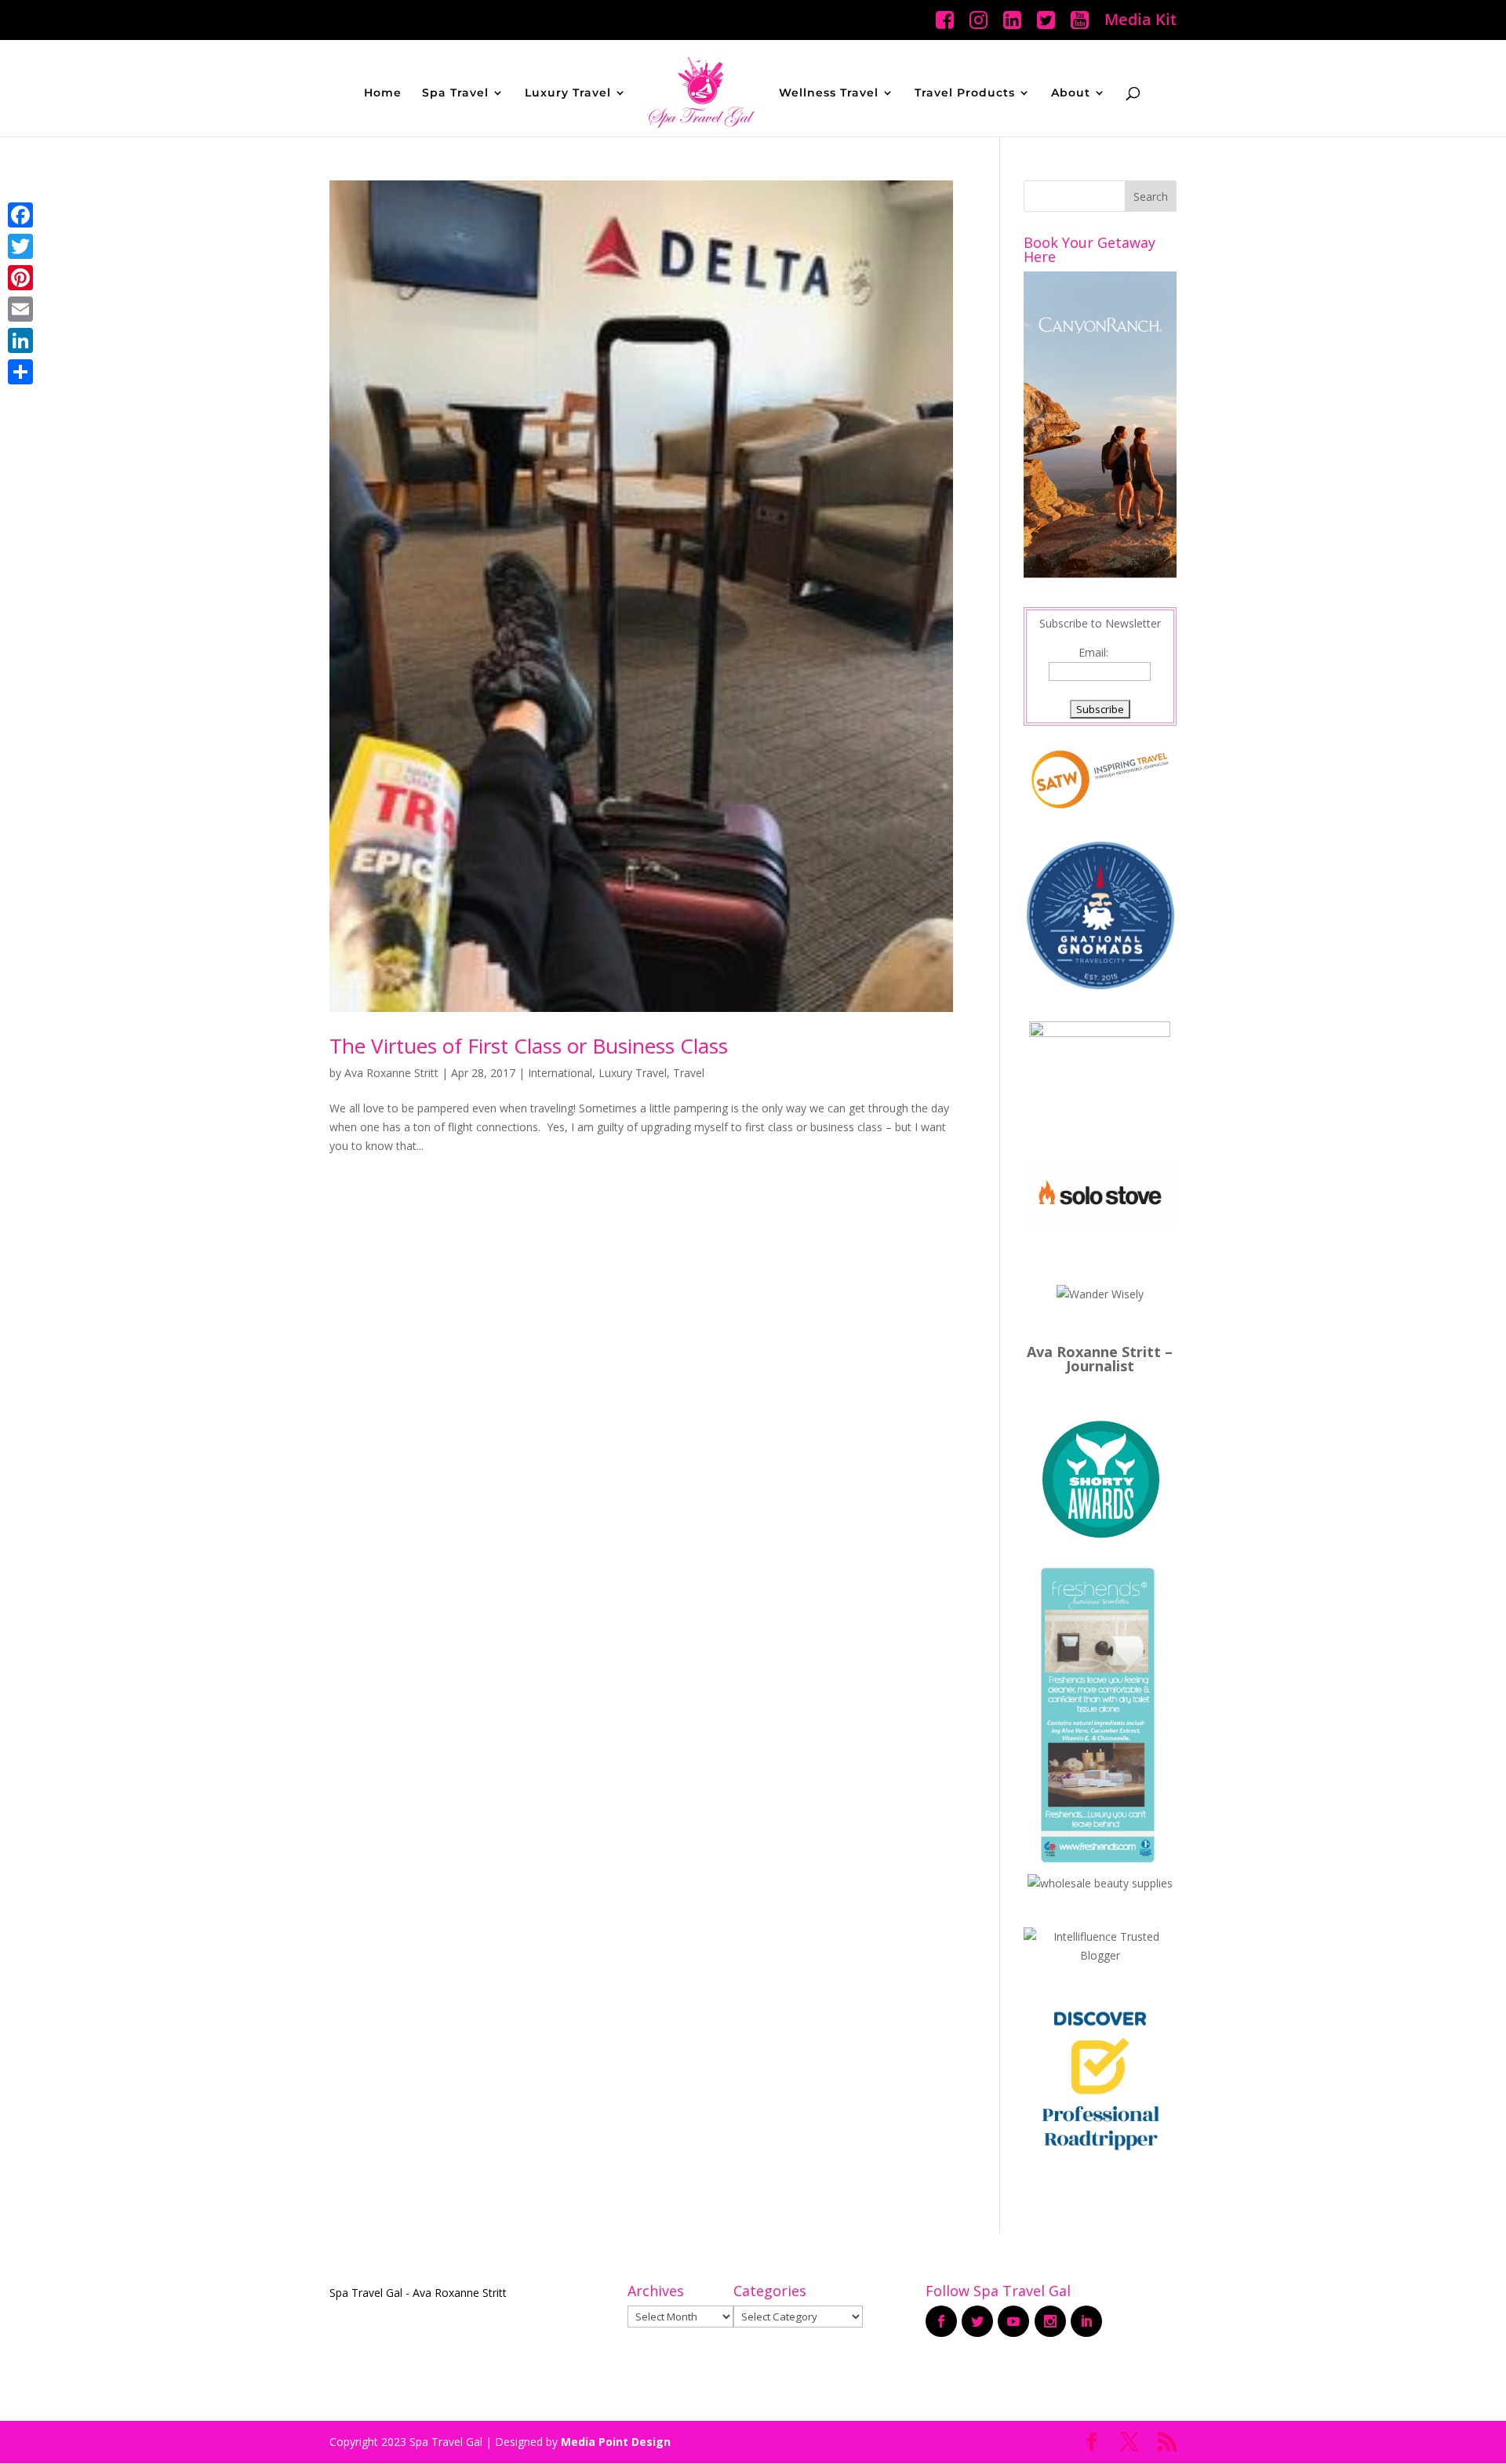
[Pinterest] (20, 278)
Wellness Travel (829, 93)
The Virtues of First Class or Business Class (529, 1046)
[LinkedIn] (20, 340)
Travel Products (965, 93)
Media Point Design (616, 2442)
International (560, 1073)
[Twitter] (20, 246)
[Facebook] (20, 215)
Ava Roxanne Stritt (391, 1073)
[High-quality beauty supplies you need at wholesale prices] (1100, 1883)
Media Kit (1140, 21)
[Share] (20, 372)
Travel (689, 1073)
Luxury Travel (568, 93)
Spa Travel (455, 93)
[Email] (20, 309)
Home (383, 93)
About (1071, 93)
